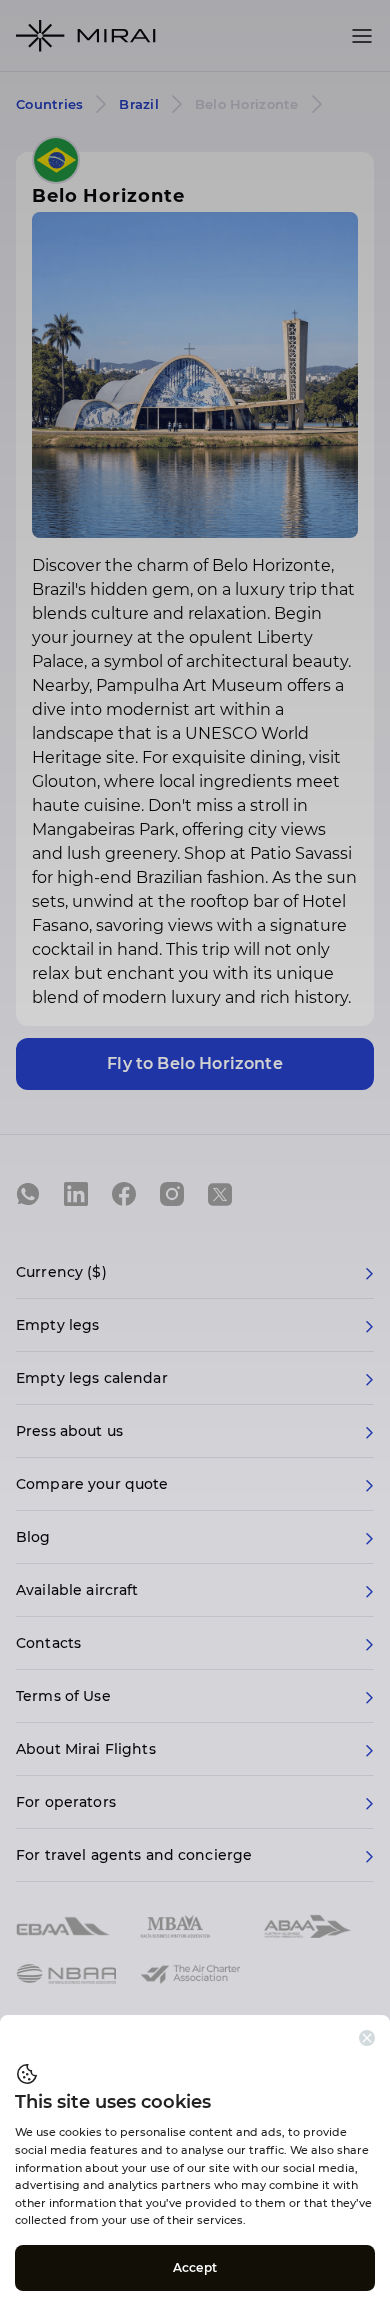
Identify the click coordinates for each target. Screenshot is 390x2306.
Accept (195, 2267)
